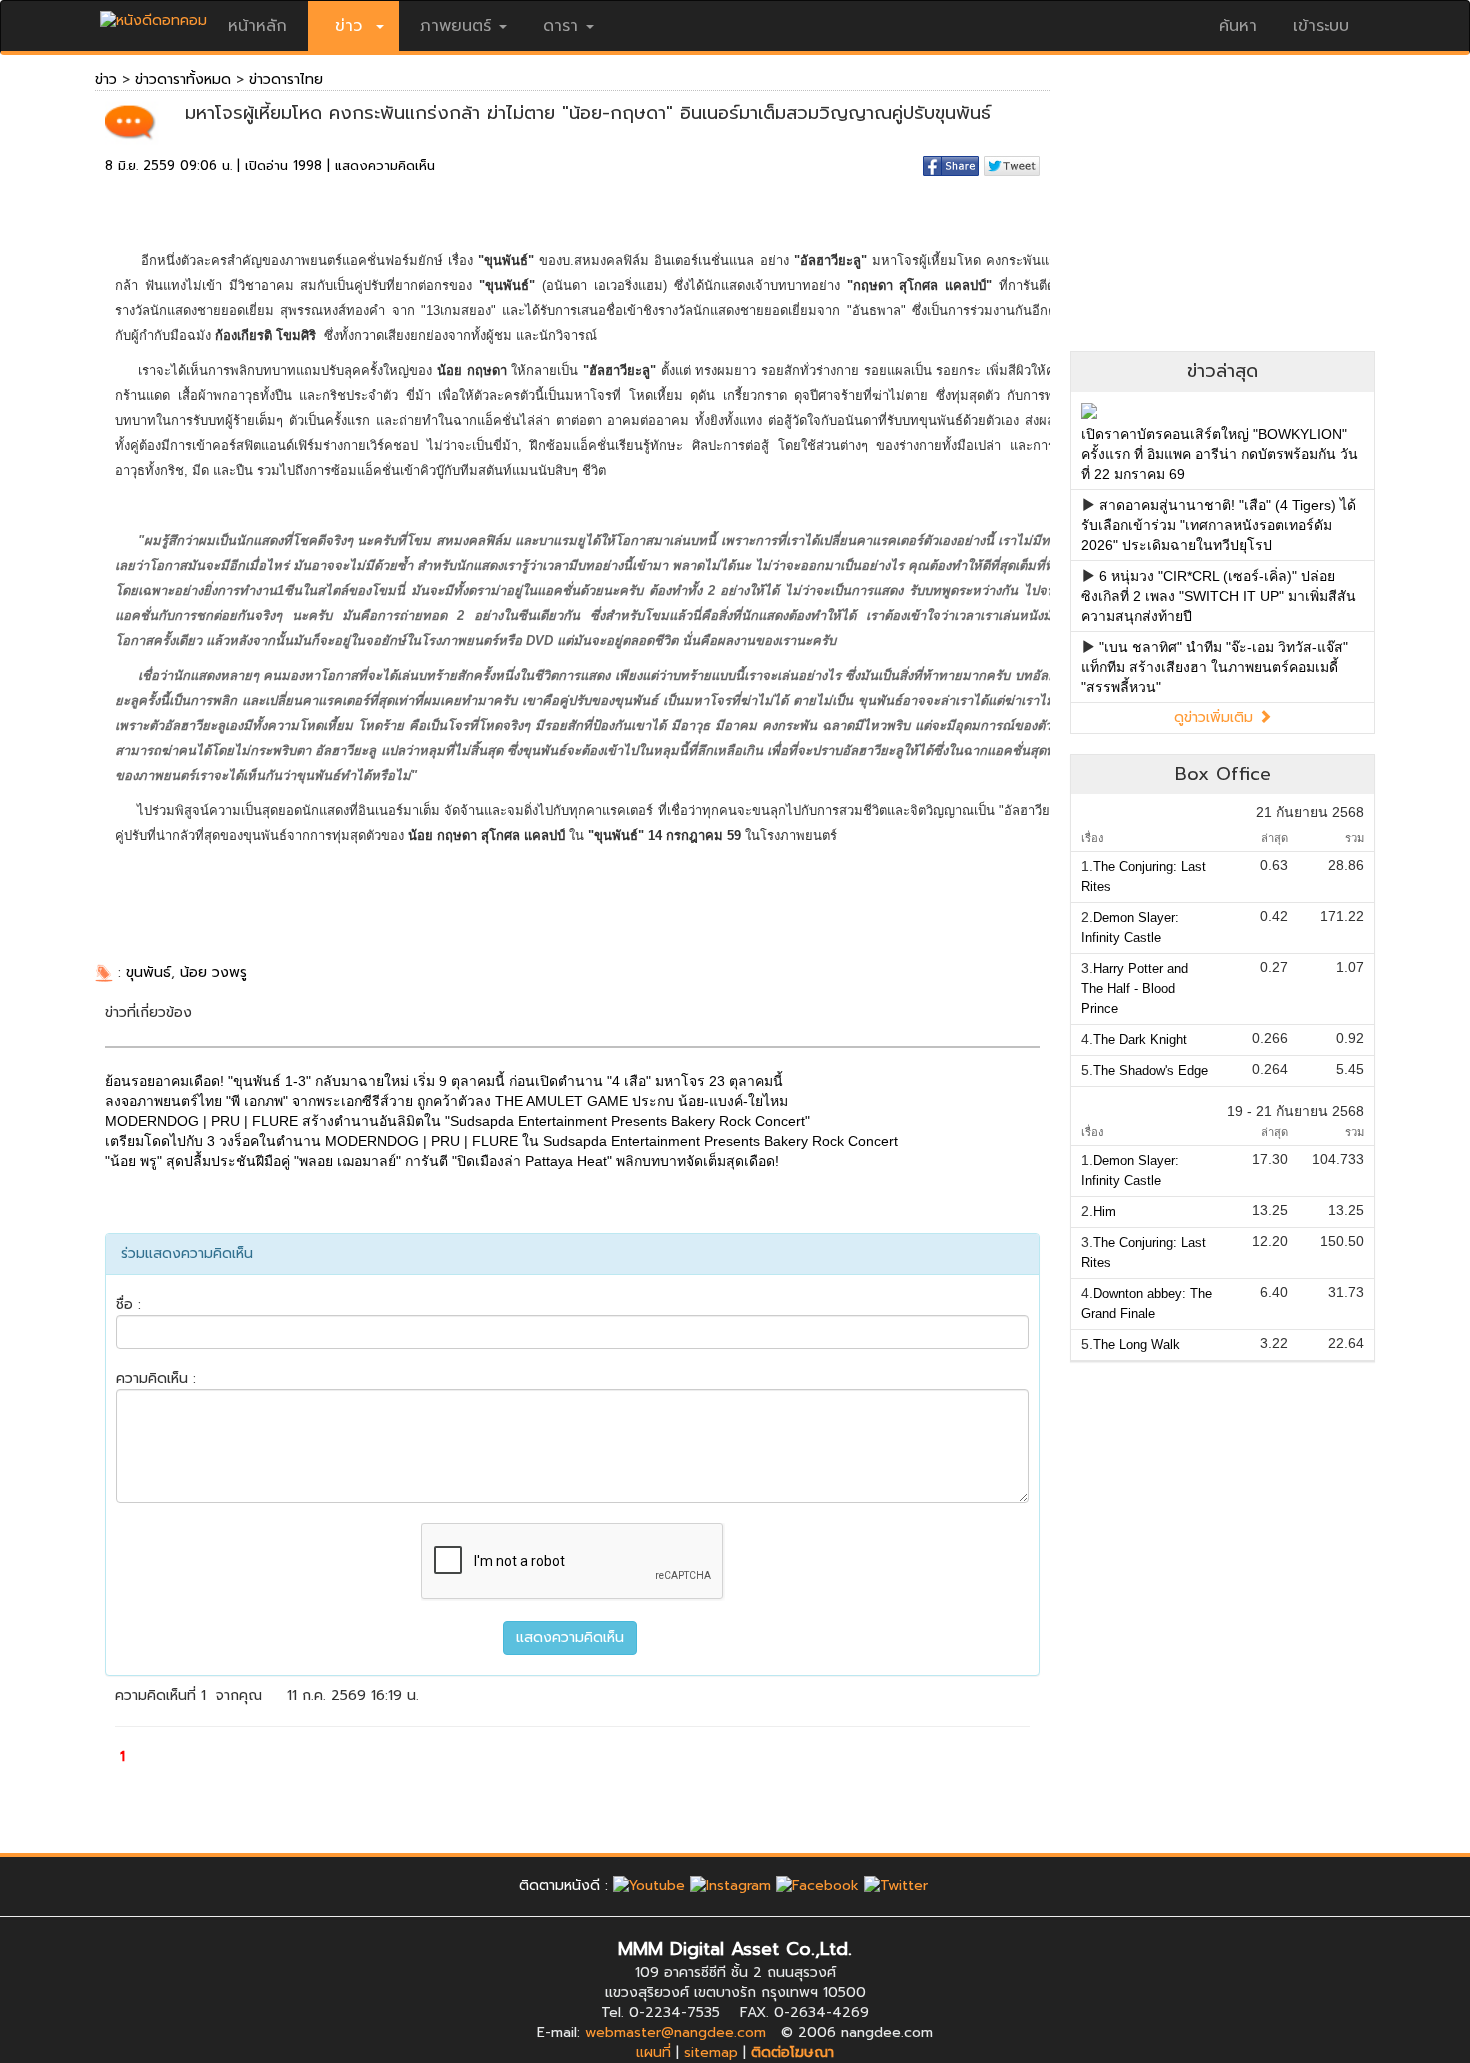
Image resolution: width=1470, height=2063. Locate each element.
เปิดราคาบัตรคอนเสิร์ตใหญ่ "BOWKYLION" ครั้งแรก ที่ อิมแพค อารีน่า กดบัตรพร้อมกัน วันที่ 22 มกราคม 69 (1219, 454)
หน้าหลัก (257, 26)
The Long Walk (1136, 1344)
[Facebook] (817, 1885)
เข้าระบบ (1321, 26)
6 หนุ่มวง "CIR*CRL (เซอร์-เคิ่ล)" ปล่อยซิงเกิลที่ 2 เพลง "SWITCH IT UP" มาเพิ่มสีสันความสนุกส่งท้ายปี (1218, 596)
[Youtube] (649, 1885)
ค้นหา (1238, 26)
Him (1104, 1211)
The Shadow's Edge (1150, 1070)
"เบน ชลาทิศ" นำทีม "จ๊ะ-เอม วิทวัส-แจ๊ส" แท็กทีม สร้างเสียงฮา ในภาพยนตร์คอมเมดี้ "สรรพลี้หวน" (1214, 667)
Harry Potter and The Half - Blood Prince (1134, 988)
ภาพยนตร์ (455, 26)
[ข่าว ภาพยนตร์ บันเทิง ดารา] (153, 15)
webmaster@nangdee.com (675, 2032)
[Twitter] (896, 1885)
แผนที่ (653, 2052)
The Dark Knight (1140, 1039)
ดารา (560, 26)
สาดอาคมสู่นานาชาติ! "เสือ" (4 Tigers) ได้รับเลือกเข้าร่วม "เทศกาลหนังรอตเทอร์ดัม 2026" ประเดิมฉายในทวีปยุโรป (1218, 525)
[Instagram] (730, 1885)
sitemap (711, 2052)
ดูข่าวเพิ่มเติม (1216, 717)
